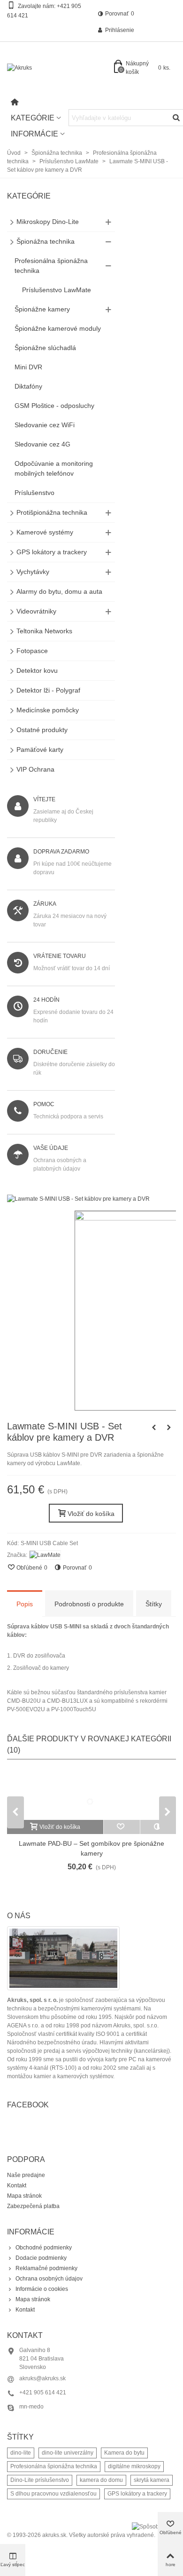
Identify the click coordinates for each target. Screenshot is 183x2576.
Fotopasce (32, 651)
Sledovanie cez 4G (42, 444)
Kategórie (33, 118)
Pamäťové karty (40, 750)
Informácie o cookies (42, 2289)
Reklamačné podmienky (46, 2268)
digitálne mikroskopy (134, 2466)
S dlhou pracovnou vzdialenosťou (53, 2494)
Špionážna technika (46, 241)
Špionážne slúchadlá (45, 348)
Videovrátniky (36, 611)
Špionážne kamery (42, 309)
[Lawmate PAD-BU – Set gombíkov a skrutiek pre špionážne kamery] (154, 1428)
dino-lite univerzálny (68, 2453)
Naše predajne (26, 2175)
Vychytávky (33, 572)
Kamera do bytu (124, 2453)
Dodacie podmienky (41, 2258)
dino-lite (21, 2453)
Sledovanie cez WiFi (45, 425)
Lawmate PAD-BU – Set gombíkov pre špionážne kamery (91, 1848)
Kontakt (17, 2185)
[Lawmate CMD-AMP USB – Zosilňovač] (169, 1428)
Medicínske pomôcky (48, 710)
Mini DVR (28, 367)
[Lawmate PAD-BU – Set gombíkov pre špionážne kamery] (91, 1794)
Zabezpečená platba (33, 2206)
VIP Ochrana (35, 769)
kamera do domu (101, 2480)
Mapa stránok (24, 2196)
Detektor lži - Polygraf (48, 690)
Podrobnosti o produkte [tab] (89, 1604)
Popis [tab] (25, 1604)
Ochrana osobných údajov (49, 2279)
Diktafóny (28, 386)
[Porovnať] (158, 1827)
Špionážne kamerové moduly (58, 328)
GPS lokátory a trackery (52, 552)
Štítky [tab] (154, 1604)
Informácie (34, 134)
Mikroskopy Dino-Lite (48, 222)
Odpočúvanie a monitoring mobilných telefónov (54, 468)
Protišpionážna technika (52, 512)
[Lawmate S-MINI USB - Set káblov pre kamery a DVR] (78, 1199)
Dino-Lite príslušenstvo (40, 2480)
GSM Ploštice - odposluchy (54, 406)
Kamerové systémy (45, 532)
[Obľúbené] (122, 1827)
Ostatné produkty (42, 730)
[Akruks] (59, 68)
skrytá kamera (152, 2480)
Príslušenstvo (34, 493)
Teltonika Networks (44, 631)
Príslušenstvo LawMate (57, 290)
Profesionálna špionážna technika (51, 266)
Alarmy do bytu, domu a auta (59, 591)
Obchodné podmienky (44, 2248)
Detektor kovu (37, 670)
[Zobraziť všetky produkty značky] (45, 1555)
